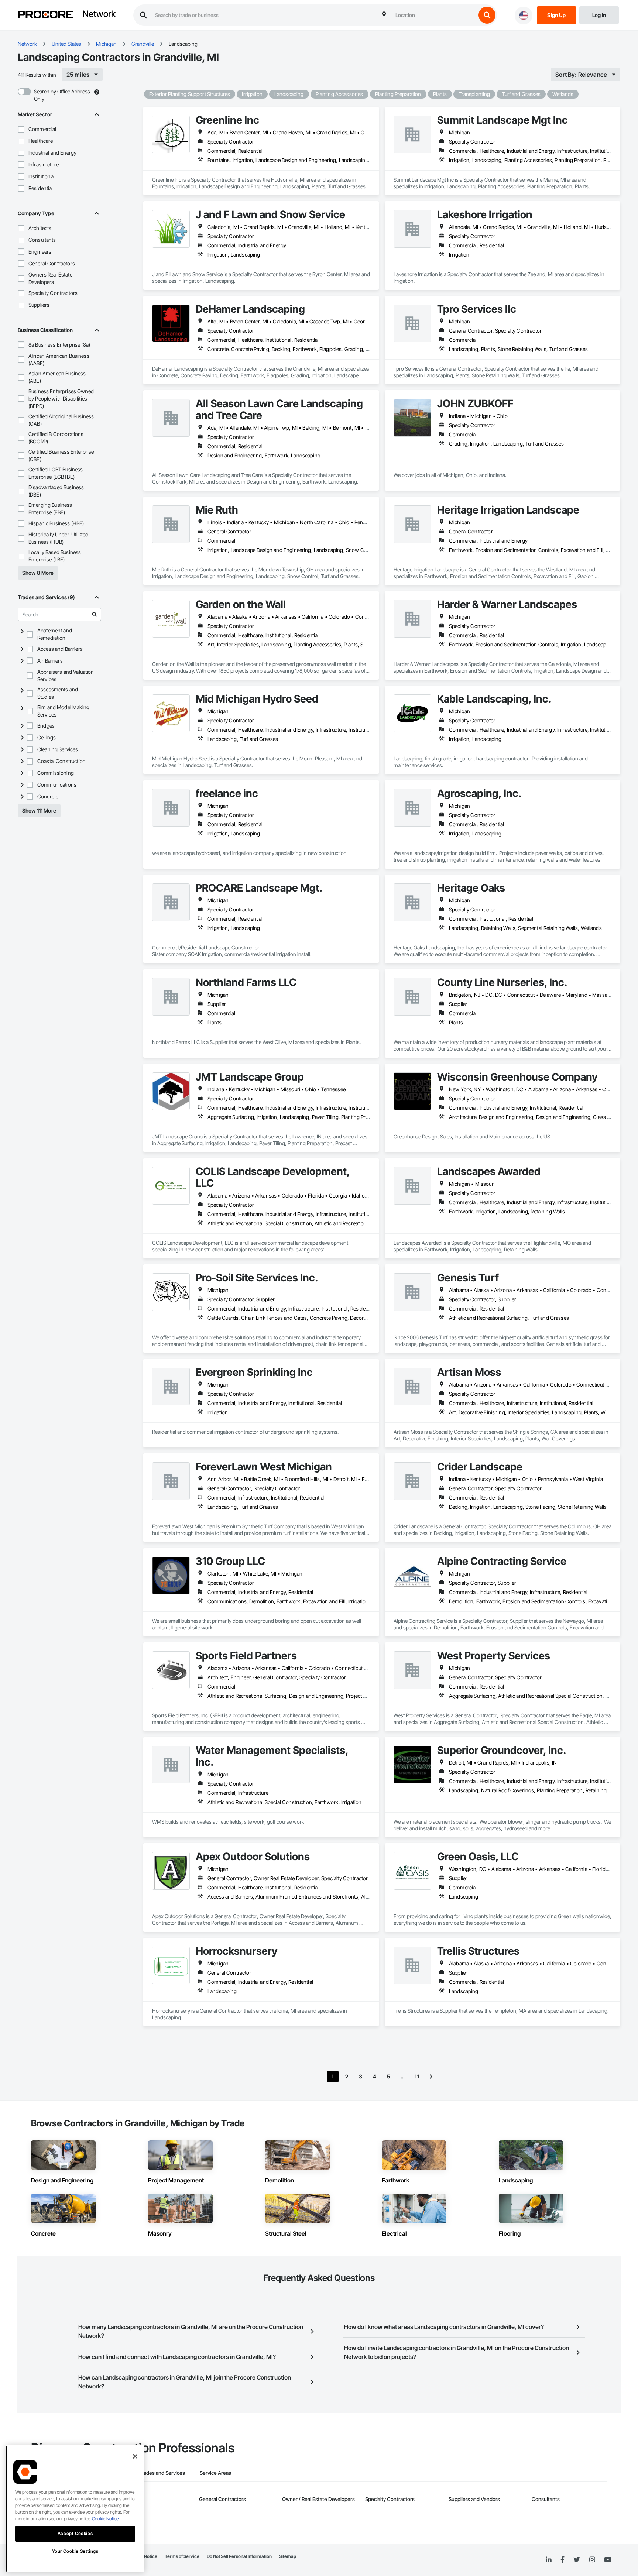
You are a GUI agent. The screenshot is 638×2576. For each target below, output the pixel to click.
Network (99, 14)
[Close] (135, 2456)
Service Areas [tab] (215, 2473)
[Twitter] (577, 2560)
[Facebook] (562, 2560)
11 (417, 2076)
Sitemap (288, 2556)
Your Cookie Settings (75, 2551)
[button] (21, 129)
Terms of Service (182, 2556)
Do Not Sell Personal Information (239, 2556)
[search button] (487, 15)
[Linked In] (549, 2560)
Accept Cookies (75, 2533)
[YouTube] (608, 2560)
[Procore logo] (45, 15)
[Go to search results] (95, 614)
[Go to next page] (431, 2077)
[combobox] (434, 15)
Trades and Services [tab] (162, 2473)
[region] (75, 2509)
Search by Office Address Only (62, 95)
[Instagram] (592, 2560)
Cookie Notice (105, 2519)
